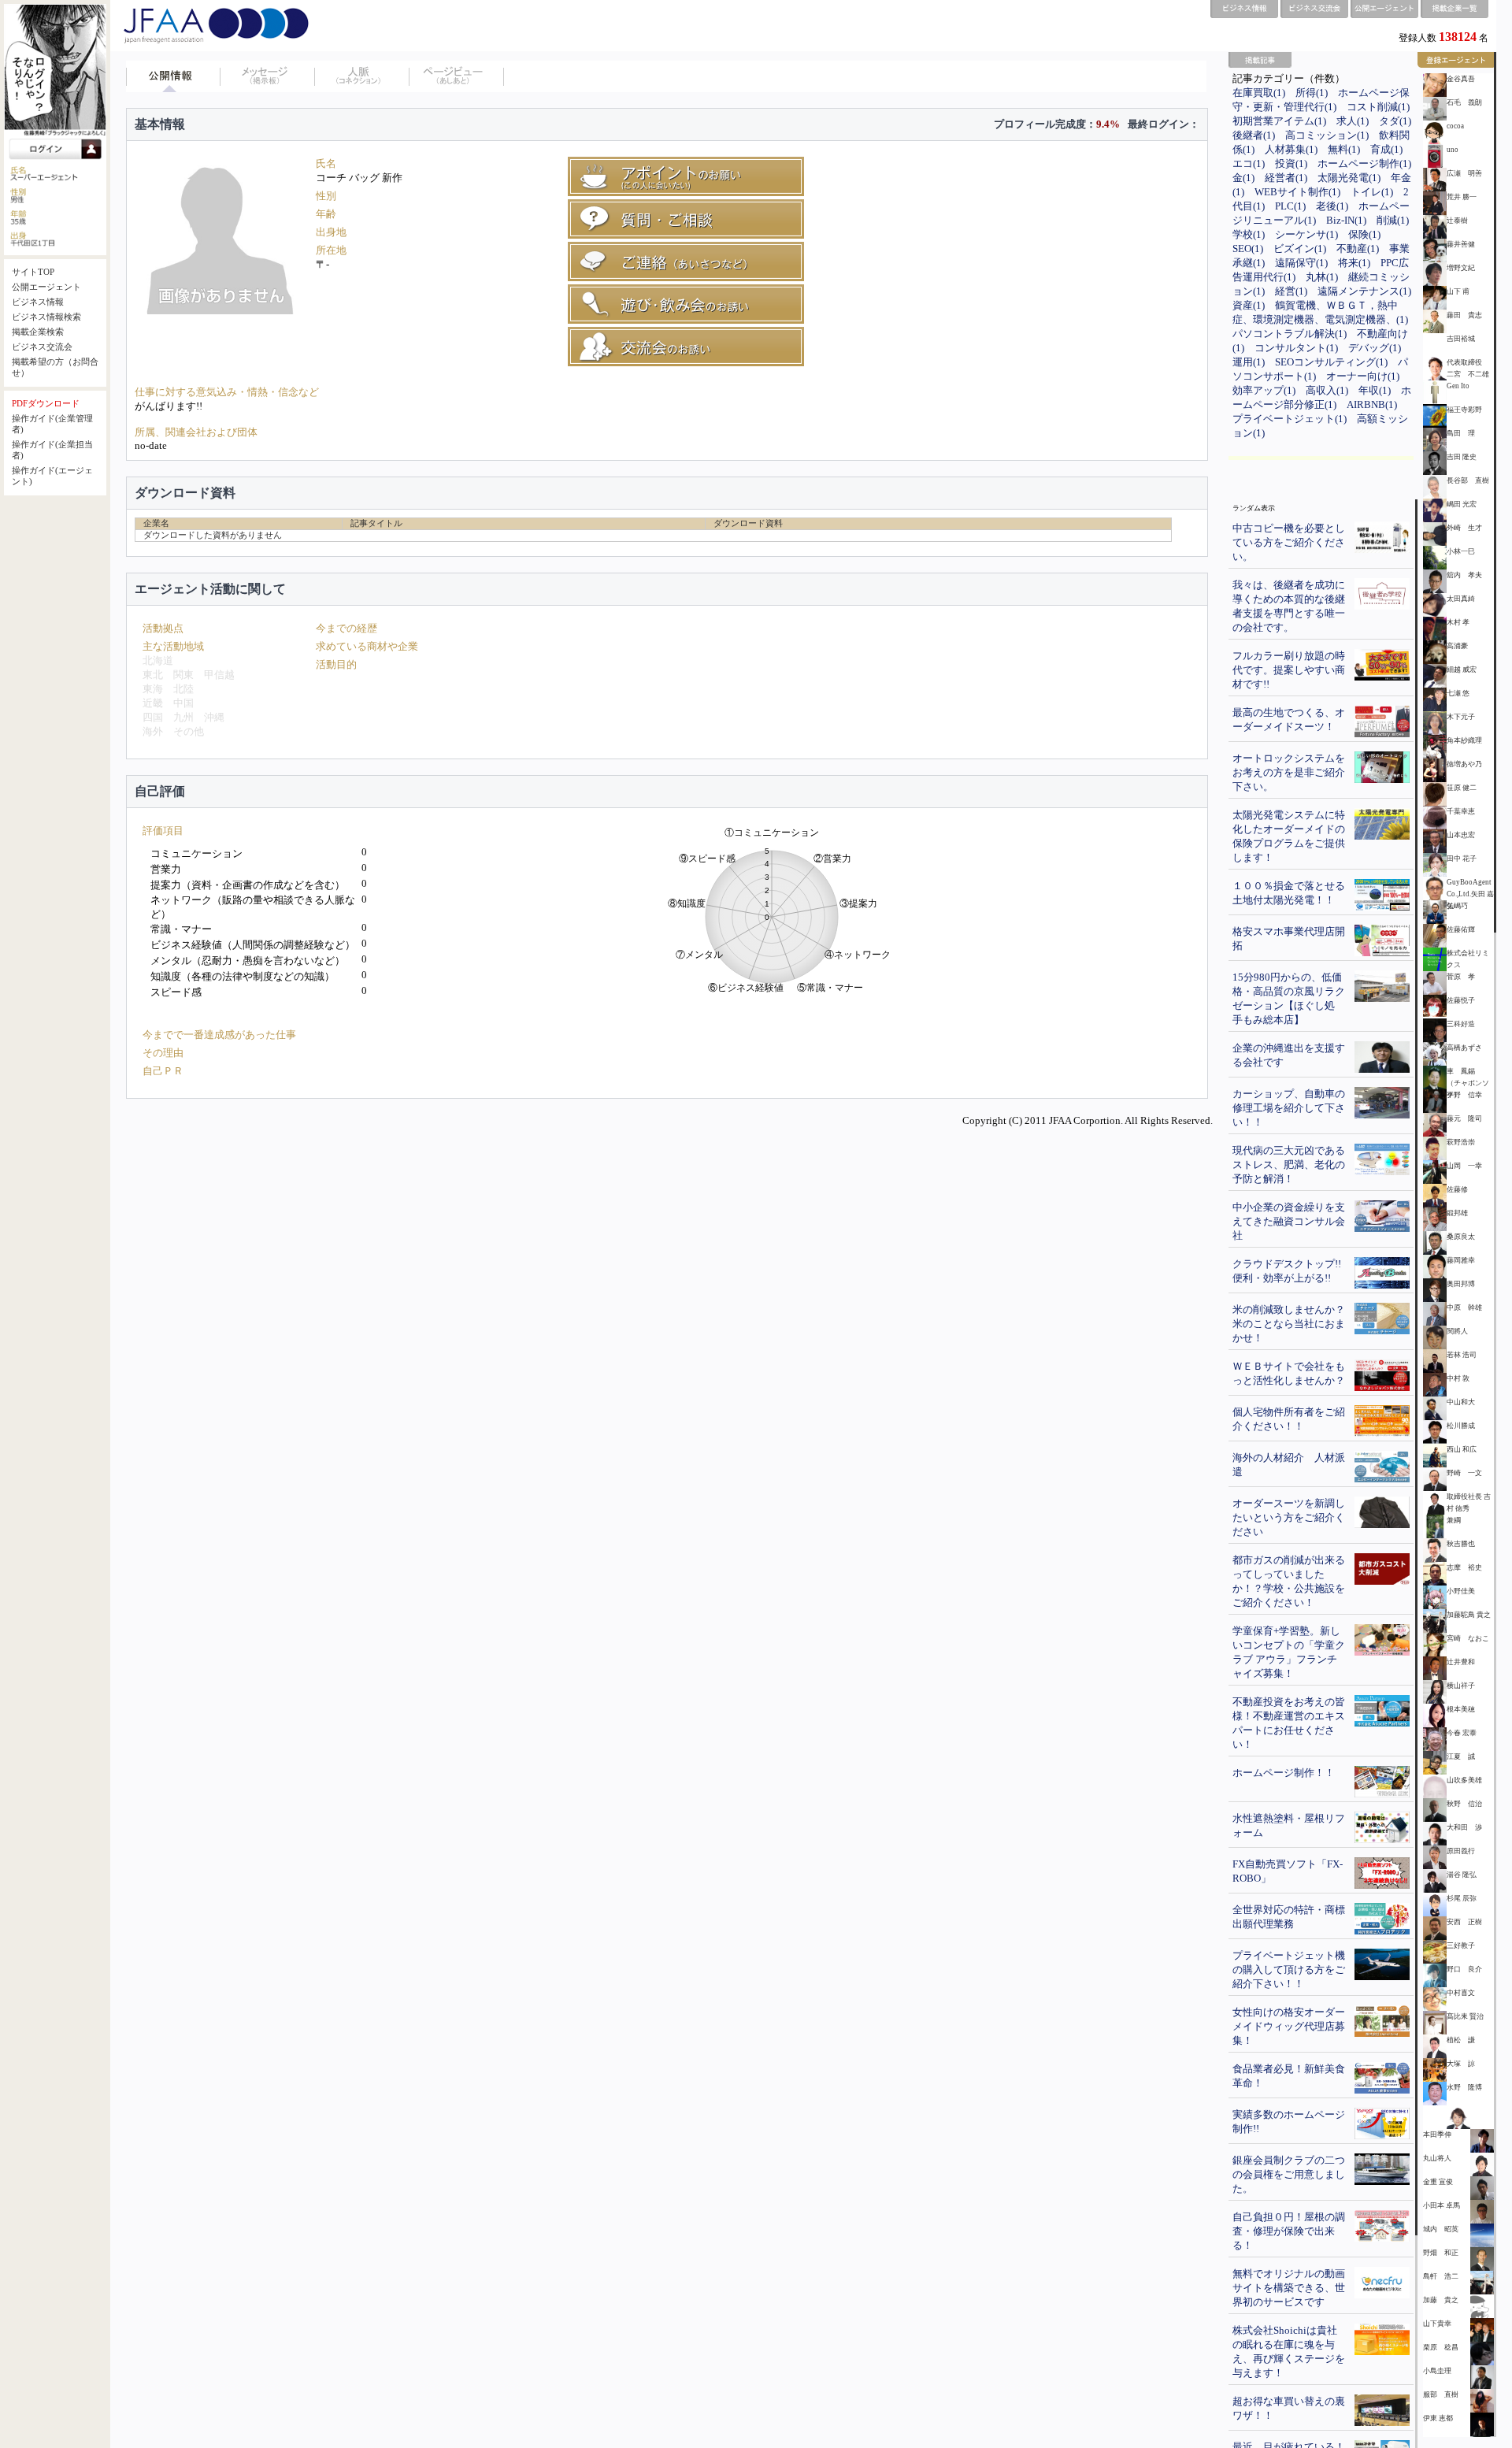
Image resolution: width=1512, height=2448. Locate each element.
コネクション (362, 76)
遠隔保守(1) (1301, 263)
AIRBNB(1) (1372, 404)
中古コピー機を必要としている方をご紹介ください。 (1289, 542)
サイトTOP (33, 272)
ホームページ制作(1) (1364, 163)
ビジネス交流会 (42, 347)
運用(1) (1249, 362)
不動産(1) (1358, 249)
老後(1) (1332, 206)
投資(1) (1291, 163)
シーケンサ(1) (1306, 234)
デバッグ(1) (1375, 348)
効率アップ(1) (1264, 390)
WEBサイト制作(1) (1297, 192)
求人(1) (1353, 121)
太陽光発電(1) (1349, 178)
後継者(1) (1254, 135)
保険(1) (1364, 234)
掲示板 (268, 76)
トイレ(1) (1372, 192)
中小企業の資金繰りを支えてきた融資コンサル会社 (1289, 1221)
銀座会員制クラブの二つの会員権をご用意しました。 (1289, 2174)
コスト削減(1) (1378, 107)
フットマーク (457, 76)
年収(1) (1375, 390)
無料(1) (1344, 149)
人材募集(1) (1291, 149)
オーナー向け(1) (1363, 376)
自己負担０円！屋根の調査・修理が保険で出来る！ (1289, 2231)
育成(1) (1386, 149)
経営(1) (1291, 291)
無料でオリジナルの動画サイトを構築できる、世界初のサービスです (1289, 2288)
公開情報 (173, 76)
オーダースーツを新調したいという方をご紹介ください (1289, 1517)
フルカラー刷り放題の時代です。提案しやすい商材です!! (1289, 670)
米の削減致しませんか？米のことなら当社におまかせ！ (1289, 1324)
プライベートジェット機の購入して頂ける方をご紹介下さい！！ (1289, 1970)
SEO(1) (1248, 249)
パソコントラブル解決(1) (1290, 334)
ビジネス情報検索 (46, 317)
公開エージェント (46, 287)
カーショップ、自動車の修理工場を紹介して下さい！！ (1289, 1108)
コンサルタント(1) (1296, 348)
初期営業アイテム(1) (1279, 121)
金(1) (1243, 178)
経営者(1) (1286, 178)
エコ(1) (1249, 163)
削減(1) (1393, 220)
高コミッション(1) (1327, 135)
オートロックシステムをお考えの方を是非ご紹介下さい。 (1289, 772)
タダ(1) (1395, 121)
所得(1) (1312, 93)
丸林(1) (1322, 277)
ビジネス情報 (38, 302)
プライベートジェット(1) (1290, 419)
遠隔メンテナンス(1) (1364, 291)
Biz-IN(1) (1346, 220)
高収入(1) (1327, 390)
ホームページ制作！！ (1284, 1773)
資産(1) (1249, 305)
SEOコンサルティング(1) (1331, 362)
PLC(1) (1290, 206)
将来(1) (1354, 263)
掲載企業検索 (38, 332)
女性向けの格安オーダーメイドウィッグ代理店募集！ (1289, 2026)
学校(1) (1249, 234)
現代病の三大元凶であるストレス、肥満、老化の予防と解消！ (1289, 1165)
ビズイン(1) (1300, 249)
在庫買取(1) (1259, 93)
